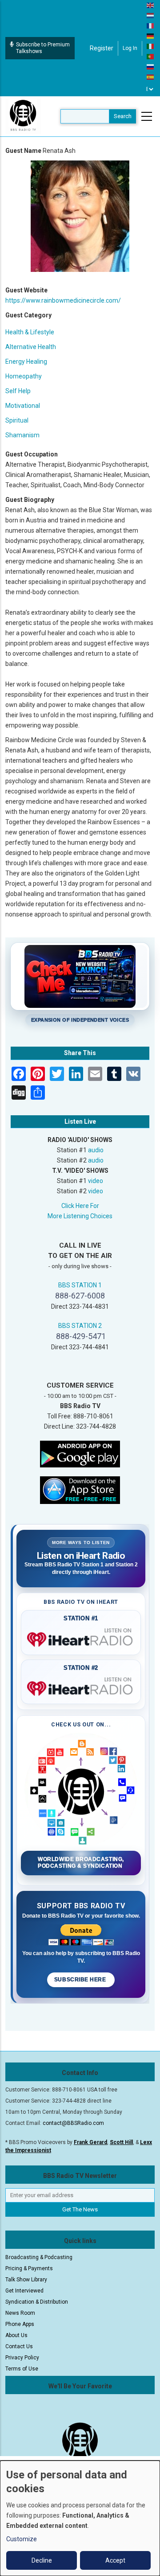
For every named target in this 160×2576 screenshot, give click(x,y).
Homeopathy (24, 376)
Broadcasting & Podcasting (39, 2257)
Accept (115, 2560)
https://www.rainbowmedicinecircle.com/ (63, 300)
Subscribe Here (81, 1980)
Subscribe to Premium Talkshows (43, 48)
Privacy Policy (22, 2358)
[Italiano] (151, 46)
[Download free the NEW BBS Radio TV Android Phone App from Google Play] (80, 1453)
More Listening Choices (80, 1216)
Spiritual (17, 420)
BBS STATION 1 (80, 1285)
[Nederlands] (151, 15)
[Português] (151, 56)
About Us (16, 2335)
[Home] (23, 116)
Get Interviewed (24, 2291)
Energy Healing (26, 362)
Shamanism (22, 435)
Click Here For (80, 1206)
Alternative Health (31, 347)
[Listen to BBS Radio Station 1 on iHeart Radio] (81, 1638)
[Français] (151, 25)
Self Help (18, 391)
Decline (42, 2560)
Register (102, 48)
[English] (151, 5)
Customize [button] (22, 2539)
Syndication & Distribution (37, 2302)
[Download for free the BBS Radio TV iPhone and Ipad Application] (80, 1489)
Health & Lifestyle (30, 332)
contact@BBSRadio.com (73, 2123)
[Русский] (151, 66)
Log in (130, 48)
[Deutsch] (151, 36)
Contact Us (19, 2346)
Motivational (23, 406)
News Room (20, 2313)
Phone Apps (20, 2324)
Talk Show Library (26, 2280)
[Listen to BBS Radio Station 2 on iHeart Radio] (81, 1687)
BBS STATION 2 (80, 1326)
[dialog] (80, 2518)
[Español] (151, 77)
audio (96, 1150)
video (96, 1181)
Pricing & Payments (29, 2268)
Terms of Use (22, 2369)
